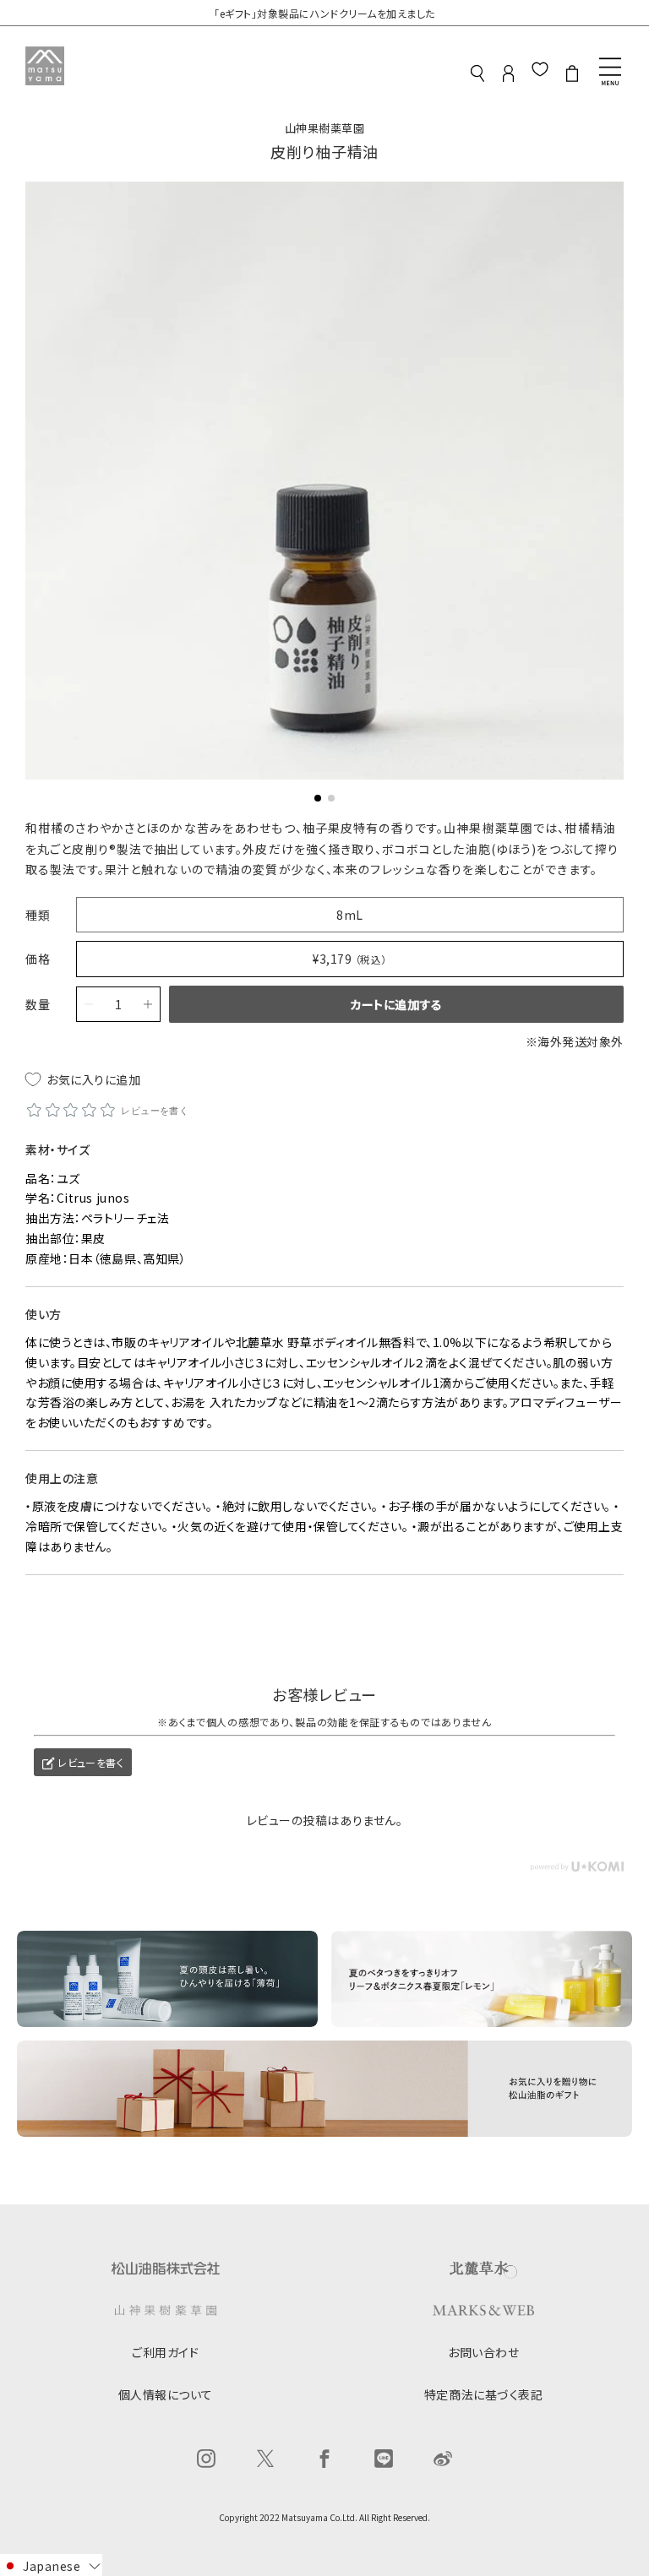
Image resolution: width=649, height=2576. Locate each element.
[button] (318, 798)
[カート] (572, 78)
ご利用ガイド (165, 2352)
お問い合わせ (483, 2352)
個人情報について (166, 2394)
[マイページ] (508, 78)
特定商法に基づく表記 (484, 2394)
